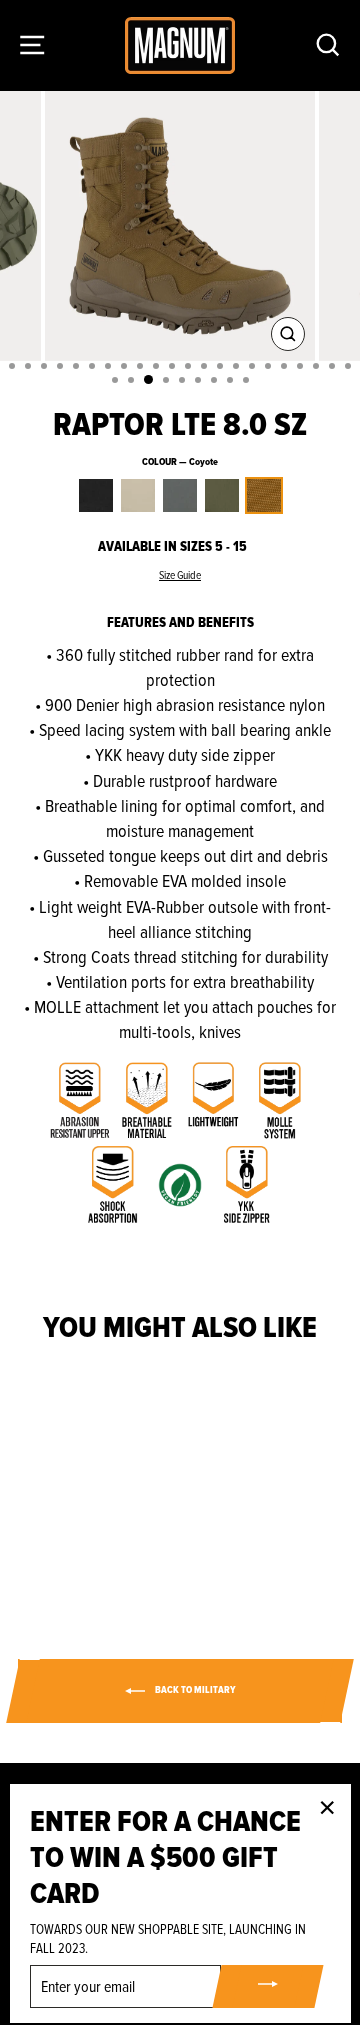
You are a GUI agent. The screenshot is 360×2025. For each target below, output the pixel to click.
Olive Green (222, 495)
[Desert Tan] (55, 1540)
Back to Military (194, 1690)
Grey (180, 495)
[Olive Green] (101, 1540)
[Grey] (78, 1540)
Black (96, 495)
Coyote (264, 495)
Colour (180, 462)
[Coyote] (124, 1540)
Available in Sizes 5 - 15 (172, 546)
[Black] (32, 1540)
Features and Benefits (180, 622)
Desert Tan (138, 495)
